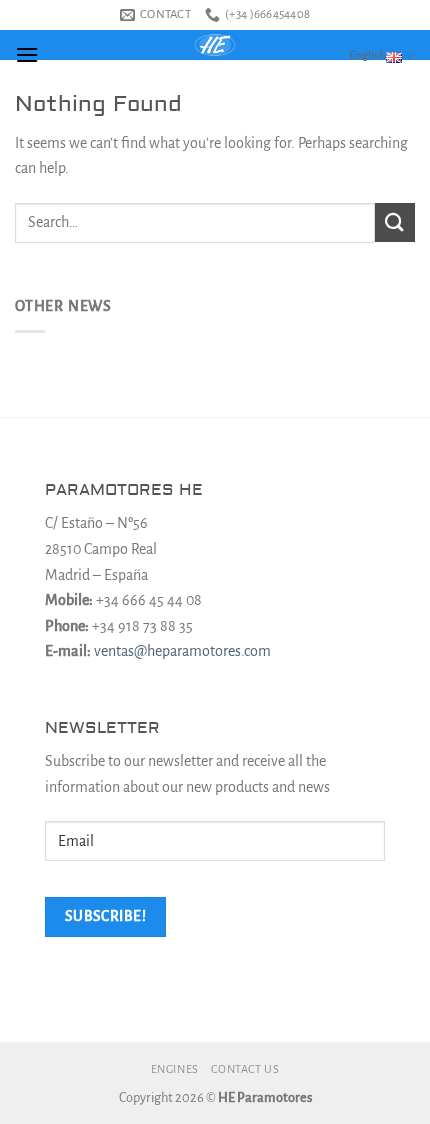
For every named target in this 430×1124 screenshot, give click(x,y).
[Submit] (395, 222)
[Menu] (27, 54)
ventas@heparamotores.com (182, 651)
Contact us (245, 1069)
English (367, 55)
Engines (175, 1069)
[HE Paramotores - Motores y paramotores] (215, 45)
